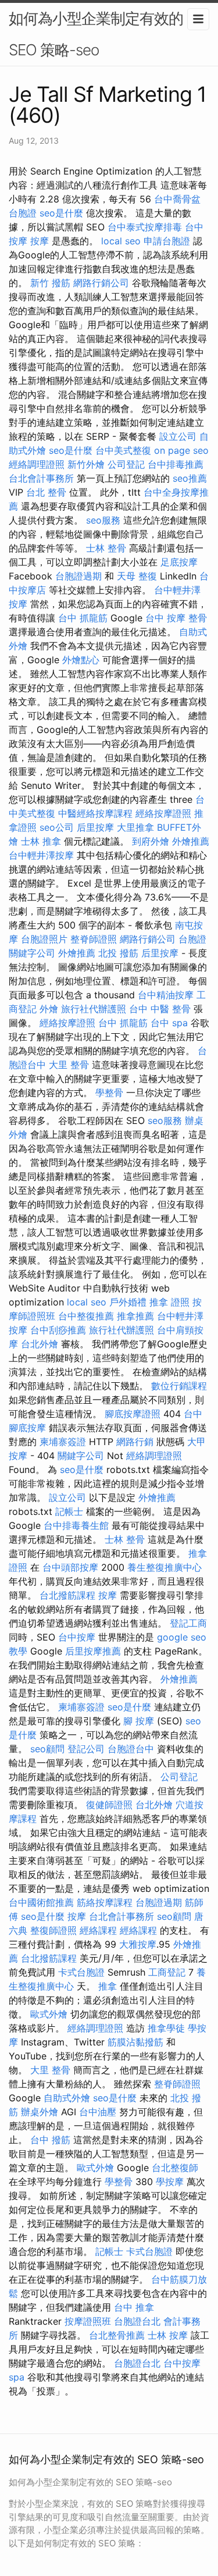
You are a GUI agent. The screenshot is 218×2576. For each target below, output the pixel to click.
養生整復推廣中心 (165, 1567)
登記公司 (86, 1749)
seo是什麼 (61, 213)
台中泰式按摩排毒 (145, 227)
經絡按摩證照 (163, 813)
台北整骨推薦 (117, 2335)
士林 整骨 (106, 548)
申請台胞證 (167, 241)
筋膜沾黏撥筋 (135, 2042)
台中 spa (169, 1023)
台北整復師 (175, 2168)
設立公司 (178, 436)
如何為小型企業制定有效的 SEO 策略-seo (96, 34)
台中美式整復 (123, 450)
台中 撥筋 (50, 2140)
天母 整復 (137, 576)
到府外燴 (151, 841)
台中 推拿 (134, 2307)
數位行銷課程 (179, 1386)
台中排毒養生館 (76, 1525)
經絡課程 (98, 1930)
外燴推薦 (191, 841)
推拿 (108, 1986)
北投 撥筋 (118, 953)
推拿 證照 (169, 1302)
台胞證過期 (78, 576)
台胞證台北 (137, 2321)
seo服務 (103, 520)
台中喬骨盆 (177, 199)
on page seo (181, 450)
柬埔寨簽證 (63, 1442)
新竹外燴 (86, 464)
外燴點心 (81, 660)
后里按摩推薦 (93, 1651)
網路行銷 (135, 1442)
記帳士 (69, 1511)
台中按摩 (77, 1637)
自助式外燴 (67, 2098)
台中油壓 (98, 2112)
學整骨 (109, 1093)
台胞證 (23, 213)
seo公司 (57, 827)
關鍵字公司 (32, 953)
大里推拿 (135, 827)
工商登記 (167, 1972)
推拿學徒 (166, 2028)
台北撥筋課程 (67, 1595)
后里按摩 (95, 827)
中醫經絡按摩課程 (95, 813)
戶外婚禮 (128, 1302)
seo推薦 (190, 478)
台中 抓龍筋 (83, 618)
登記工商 (188, 1623)
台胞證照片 (44, 939)
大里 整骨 (69, 1065)
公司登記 (126, 464)
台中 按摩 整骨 (176, 618)
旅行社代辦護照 (94, 1009)
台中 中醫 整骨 (160, 1009)
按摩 (40, 241)
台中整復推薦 (86, 1316)
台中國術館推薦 (41, 1902)
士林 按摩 (168, 2335)
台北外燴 (40, 1344)
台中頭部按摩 (70, 1567)
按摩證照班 (88, 2321)
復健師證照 (109, 1805)
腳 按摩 (139, 1721)
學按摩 (170, 2182)
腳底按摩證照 (133, 1414)
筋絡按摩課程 (105, 1902)
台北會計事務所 (41, 478)
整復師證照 (53, 1930)
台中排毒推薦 (176, 464)
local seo (121, 241)
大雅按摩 (138, 1944)
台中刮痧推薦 (58, 1330)
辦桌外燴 (40, 2112)
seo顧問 (47, 1749)
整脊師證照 (94, 939)
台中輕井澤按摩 (41, 855)
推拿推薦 (135, 1316)
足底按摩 (179, 562)
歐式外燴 (49, 2014)
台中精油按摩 (166, 995)
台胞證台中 (131, 1749)
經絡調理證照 (37, 464)
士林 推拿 (41, 841)
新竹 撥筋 (50, 283)
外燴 (49, 1009)
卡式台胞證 (81, 1972)
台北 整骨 (46, 492)
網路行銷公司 (101, 283)
